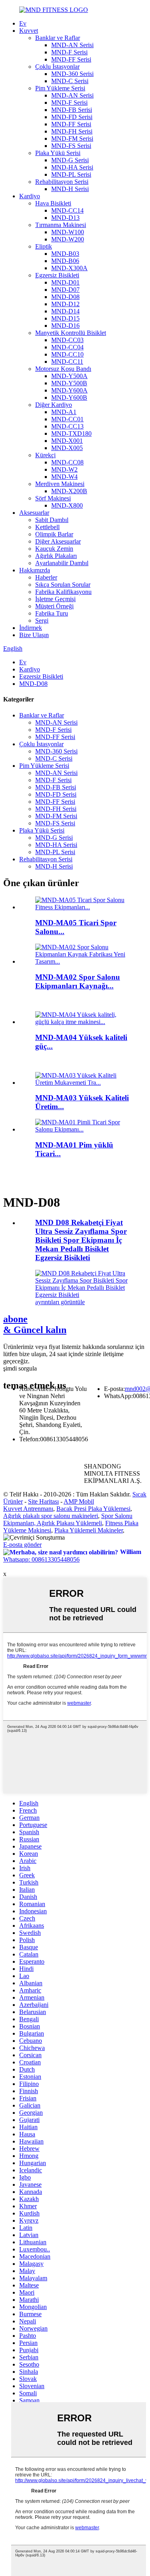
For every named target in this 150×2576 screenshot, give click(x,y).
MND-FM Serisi (72, 138)
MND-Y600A (69, 390)
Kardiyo (30, 196)
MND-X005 (67, 448)
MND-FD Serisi (72, 117)
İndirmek (31, 628)
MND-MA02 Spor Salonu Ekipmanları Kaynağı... (78, 981)
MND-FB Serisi (72, 110)
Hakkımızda (35, 570)
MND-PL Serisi (71, 174)
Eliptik (44, 246)
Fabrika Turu (52, 613)
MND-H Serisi (70, 189)
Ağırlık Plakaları (56, 556)
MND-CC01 (67, 419)
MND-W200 (68, 239)
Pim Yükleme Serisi (60, 88)
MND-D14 (65, 311)
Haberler (46, 577)
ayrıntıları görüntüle (60, 1302)
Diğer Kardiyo (54, 405)
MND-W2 (64, 469)
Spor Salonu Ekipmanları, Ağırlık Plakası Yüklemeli (68, 1519)
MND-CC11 (67, 362)
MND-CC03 (67, 340)
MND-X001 (67, 441)
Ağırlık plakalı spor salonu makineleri (51, 1516)
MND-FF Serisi (71, 59)
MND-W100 (68, 232)
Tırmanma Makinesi (61, 225)
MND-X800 (67, 505)
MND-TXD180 (71, 433)
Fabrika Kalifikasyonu (63, 592)
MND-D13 (65, 218)
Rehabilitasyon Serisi (62, 182)
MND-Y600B (69, 397)
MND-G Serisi (70, 160)
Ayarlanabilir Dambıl (62, 563)
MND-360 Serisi (72, 74)
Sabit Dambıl (52, 520)
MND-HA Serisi (72, 167)
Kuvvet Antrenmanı (28, 1509)
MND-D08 (65, 297)
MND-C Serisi (70, 81)
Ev (23, 23)
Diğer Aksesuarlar (58, 541)
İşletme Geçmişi (55, 599)
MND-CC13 (67, 426)
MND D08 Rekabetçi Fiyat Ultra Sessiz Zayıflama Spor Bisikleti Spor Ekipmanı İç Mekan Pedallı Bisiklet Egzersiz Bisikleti (81, 1240)
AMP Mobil (79, 1501)
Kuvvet (29, 31)
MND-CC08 (67, 462)
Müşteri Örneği (54, 606)
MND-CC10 (67, 354)
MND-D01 (65, 282)
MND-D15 (65, 318)
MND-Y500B (69, 383)
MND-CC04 (67, 347)
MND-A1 (64, 412)
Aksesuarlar (34, 513)
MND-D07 (65, 290)
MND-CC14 (67, 210)
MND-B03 (65, 254)
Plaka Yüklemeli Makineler (89, 1530)
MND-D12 (65, 304)
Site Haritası (43, 1501)
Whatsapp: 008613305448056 (41, 1559)
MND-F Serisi (69, 52)
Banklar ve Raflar (58, 38)
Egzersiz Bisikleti (57, 275)
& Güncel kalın (35, 1324)
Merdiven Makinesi (60, 484)
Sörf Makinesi (53, 498)
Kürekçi (45, 455)
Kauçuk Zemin (54, 549)
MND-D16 (65, 326)
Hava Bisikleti (53, 203)
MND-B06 (65, 261)
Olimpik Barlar (54, 534)
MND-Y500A (69, 376)
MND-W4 (64, 477)
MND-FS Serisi (71, 146)
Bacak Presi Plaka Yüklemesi (93, 1509)
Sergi (42, 621)
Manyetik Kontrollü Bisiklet (71, 333)
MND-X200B (69, 491)
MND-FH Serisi (72, 131)
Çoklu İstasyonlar (57, 67)
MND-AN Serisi (72, 45)
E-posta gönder (22, 1545)
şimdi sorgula (20, 1368)
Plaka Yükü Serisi (58, 153)
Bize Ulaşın (34, 635)
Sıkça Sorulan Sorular (63, 585)
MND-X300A (69, 268)
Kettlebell (47, 527)
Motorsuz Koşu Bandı (63, 369)
